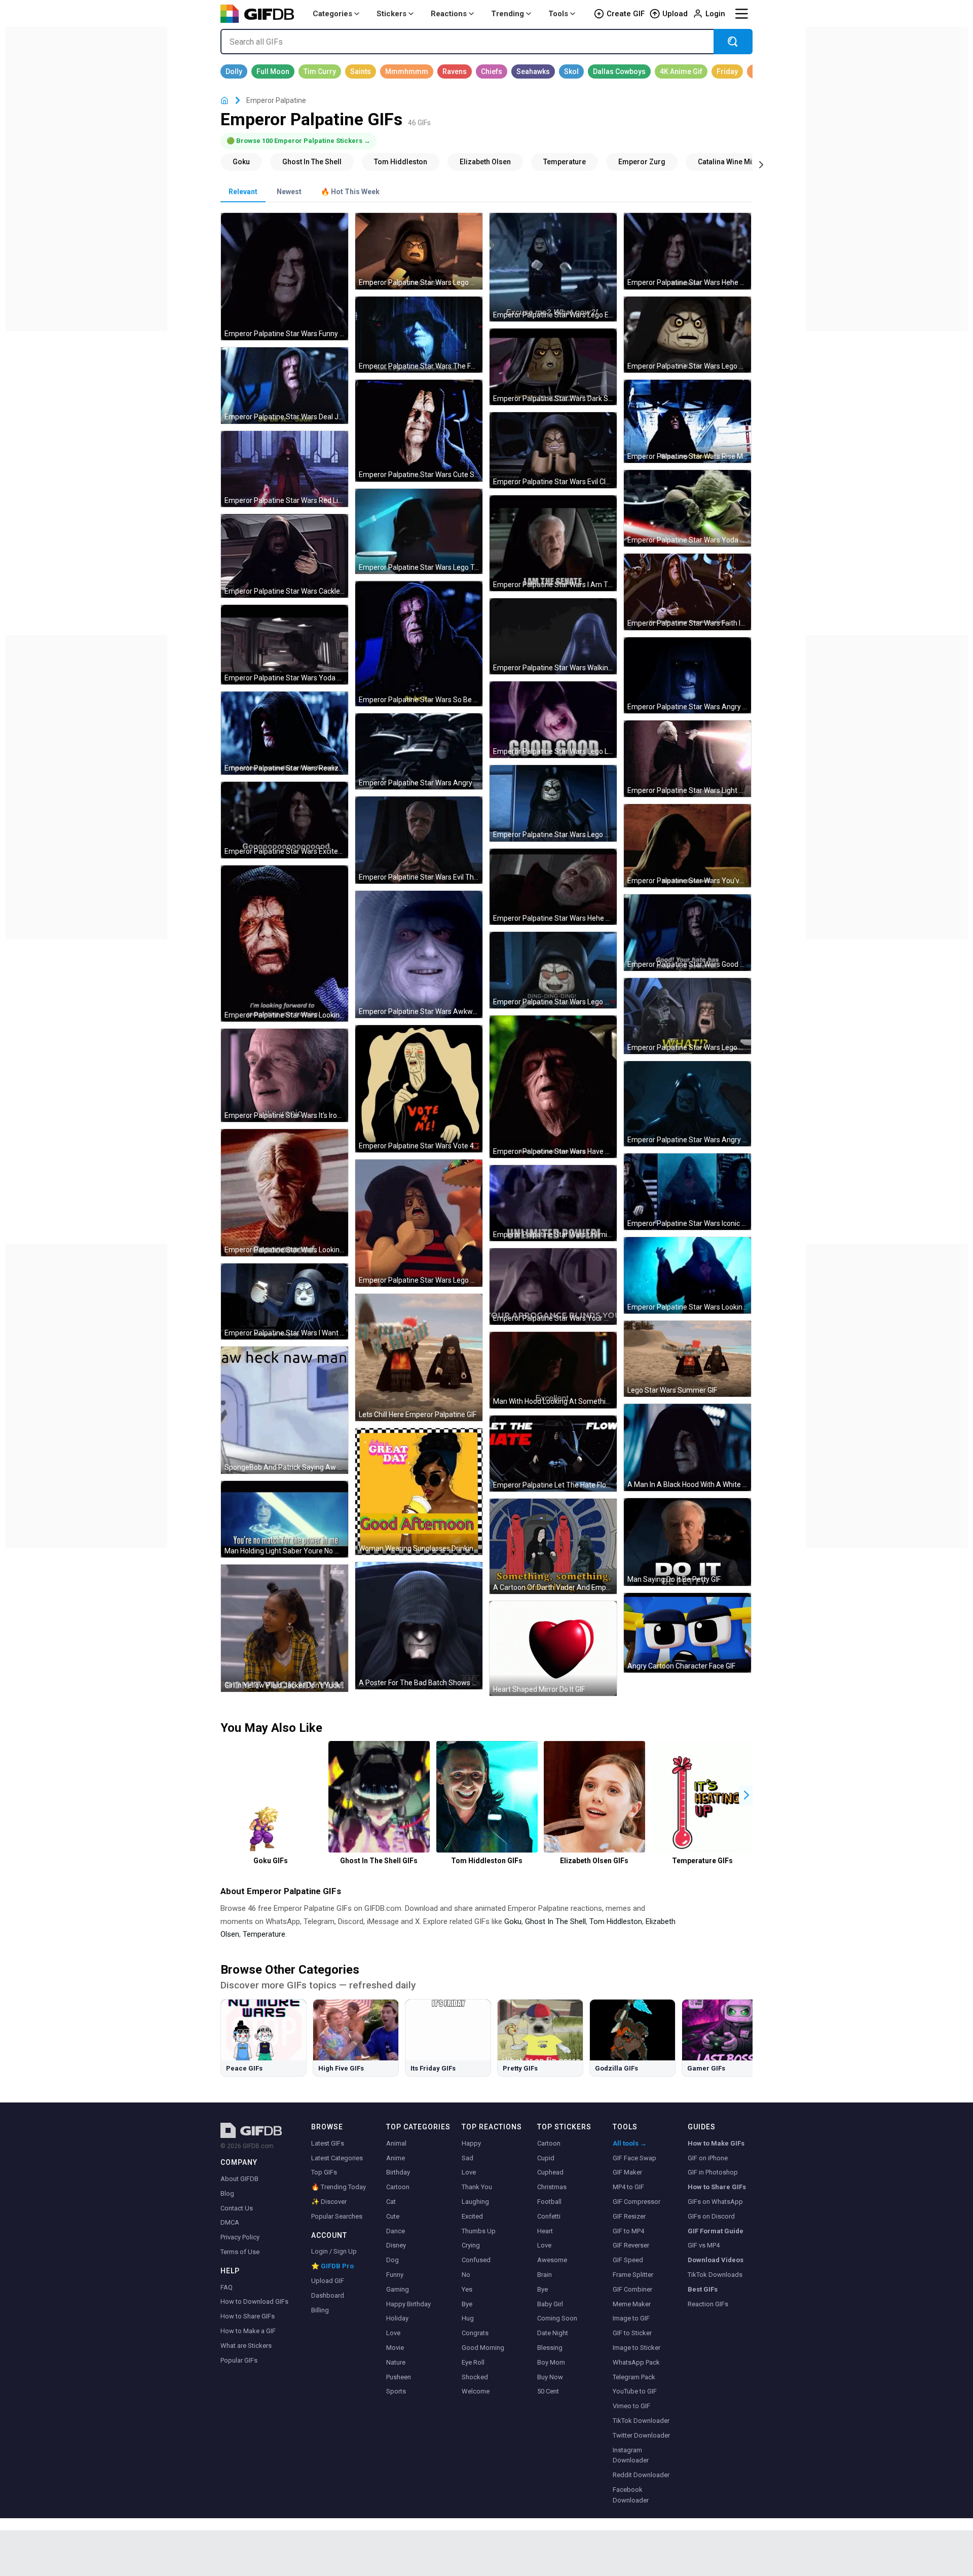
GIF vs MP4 (704, 2245)
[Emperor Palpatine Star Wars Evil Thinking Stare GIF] (419, 840)
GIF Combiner (632, 2289)
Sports (396, 2391)
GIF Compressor (637, 2202)
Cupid (546, 2158)
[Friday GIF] (727, 71)
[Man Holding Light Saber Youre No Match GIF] (285, 1519)
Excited (472, 2216)
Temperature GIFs (702, 1861)
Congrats (475, 2333)
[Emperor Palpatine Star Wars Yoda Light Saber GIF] (687, 508)
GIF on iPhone (708, 2158)
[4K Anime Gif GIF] (681, 71)
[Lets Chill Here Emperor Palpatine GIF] (419, 1357)
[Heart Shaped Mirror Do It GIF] (553, 1649)
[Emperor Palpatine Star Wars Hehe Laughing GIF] (687, 251)
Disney (396, 2245)
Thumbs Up (479, 2231)
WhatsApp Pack (636, 2362)
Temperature (264, 1934)
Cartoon (398, 2187)
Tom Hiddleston (616, 1921)
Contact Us (237, 2208)
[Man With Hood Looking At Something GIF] (553, 1370)
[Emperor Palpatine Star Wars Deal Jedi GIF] (285, 386)
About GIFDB (239, 2179)
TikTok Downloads (715, 2275)
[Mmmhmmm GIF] (407, 71)
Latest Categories (337, 2158)
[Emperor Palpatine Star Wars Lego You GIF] (687, 335)
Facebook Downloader (631, 2495)
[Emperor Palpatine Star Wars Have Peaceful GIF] (553, 1087)
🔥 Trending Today (339, 2187)
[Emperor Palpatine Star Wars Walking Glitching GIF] (553, 637)
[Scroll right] (761, 164)
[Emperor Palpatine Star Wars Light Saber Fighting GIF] (687, 759)
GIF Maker (627, 2172)
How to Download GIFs (254, 2301)
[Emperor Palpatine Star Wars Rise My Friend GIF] (687, 421)
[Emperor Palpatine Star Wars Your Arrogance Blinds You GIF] (553, 1286)
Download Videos (716, 2260)
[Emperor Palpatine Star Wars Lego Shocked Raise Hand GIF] (419, 1223)
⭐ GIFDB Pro (332, 2266)
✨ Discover (329, 2202)
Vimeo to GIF (631, 2406)
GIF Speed (628, 2260)
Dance (396, 2231)
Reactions (449, 14)
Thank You (477, 2187)
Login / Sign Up (334, 2251)
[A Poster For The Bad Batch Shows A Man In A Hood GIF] (419, 1626)
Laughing (475, 2202)
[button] (746, 1795)
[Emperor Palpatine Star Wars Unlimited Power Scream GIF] (553, 1203)
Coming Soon (557, 2318)
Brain (545, 2275)
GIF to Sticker (632, 2333)
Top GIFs (324, 2172)
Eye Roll (473, 2362)
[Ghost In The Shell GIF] (312, 162)
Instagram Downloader (631, 2455)
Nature (396, 2362)
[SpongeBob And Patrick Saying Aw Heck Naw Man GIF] (285, 1410)
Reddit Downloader (641, 2475)
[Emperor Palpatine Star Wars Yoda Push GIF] (285, 645)
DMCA (230, 2222)
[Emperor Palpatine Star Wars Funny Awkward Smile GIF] (285, 277)
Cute (393, 2216)
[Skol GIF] (571, 71)
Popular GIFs (239, 2360)
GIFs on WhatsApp (715, 2202)
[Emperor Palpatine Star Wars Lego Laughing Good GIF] (553, 720)
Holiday (397, 2318)
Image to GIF (631, 2318)
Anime (396, 2158)
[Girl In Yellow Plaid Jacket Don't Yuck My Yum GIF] (285, 1628)
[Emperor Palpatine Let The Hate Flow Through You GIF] (553, 1454)
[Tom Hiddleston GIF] (401, 162)
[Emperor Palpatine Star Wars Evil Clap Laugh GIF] (553, 450)
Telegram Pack (634, 2377)
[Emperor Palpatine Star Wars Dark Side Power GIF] (553, 367)
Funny (395, 2275)
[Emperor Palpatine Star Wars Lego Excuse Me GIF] (553, 267)
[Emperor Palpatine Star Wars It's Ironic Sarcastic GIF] (285, 1075)
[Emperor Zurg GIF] (642, 162)
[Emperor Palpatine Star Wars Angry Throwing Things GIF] (419, 752)
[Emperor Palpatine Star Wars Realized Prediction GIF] (285, 733)
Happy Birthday (408, 2304)
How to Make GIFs (716, 2143)
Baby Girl (550, 2304)
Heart (545, 2231)
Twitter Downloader (641, 2435)
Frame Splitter (633, 2275)
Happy (471, 2143)
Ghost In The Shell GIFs (379, 1861)
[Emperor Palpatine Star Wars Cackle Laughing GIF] (285, 556)
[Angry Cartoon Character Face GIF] (687, 1633)
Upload (675, 14)
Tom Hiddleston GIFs (487, 1861)
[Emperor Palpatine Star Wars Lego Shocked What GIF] (687, 1016)
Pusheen (399, 2377)
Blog (227, 2193)
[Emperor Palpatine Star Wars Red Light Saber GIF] (285, 469)
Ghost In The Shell (555, 1921)
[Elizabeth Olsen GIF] (485, 162)
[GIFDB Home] (224, 101)
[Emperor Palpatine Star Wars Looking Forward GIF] (285, 944)
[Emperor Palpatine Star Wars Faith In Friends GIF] (687, 592)
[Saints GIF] (361, 71)
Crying (471, 2245)
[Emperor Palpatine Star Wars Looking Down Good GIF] (285, 1193)
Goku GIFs (271, 1861)
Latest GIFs (328, 2143)
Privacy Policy (240, 2237)
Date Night (553, 2333)
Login (715, 14)
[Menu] (741, 14)
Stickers (391, 14)
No (466, 2275)
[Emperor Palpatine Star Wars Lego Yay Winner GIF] (553, 970)
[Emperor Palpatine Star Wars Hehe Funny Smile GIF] (553, 887)
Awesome (552, 2260)
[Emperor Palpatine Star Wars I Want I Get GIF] (285, 1302)
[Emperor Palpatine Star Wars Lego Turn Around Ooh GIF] (419, 531)
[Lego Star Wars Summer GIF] (687, 1359)
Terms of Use (240, 2252)
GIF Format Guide (716, 2231)
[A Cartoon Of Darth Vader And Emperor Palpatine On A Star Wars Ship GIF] (553, 1546)
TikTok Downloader (641, 2421)
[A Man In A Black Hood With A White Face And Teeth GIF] (687, 1447)
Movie (395, 2348)
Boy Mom (551, 2362)
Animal (396, 2143)
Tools (558, 14)
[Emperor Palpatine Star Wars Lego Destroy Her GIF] (419, 251)
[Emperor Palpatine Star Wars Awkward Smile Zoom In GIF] (419, 954)
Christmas (552, 2187)
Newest (289, 192)
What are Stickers (246, 2346)
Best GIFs (703, 2289)
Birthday (398, 2172)
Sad (467, 2158)
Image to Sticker (637, 2348)
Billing (320, 2310)
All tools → (630, 2143)
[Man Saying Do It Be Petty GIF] (687, 1542)
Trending (508, 14)
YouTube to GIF (635, 2391)
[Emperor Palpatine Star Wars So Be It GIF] (419, 644)
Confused (476, 2260)
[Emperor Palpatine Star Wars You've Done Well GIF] (687, 846)
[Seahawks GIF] (533, 71)
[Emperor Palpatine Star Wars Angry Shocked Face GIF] (687, 1104)
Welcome (476, 2391)
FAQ (227, 2287)
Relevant (243, 192)
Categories (332, 14)
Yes (467, 2289)
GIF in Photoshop (713, 2172)
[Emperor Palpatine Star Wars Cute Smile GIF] (419, 430)
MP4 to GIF (628, 2187)
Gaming (398, 2289)
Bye (467, 2304)
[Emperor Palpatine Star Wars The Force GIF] (419, 335)
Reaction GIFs (708, 2304)
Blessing (550, 2348)
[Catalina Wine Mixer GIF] (730, 162)
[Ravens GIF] (455, 71)
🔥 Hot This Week (350, 192)
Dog (392, 2260)
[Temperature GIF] (565, 162)
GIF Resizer (629, 2216)
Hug (468, 2318)
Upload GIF (328, 2281)
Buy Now (550, 2377)
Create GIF (626, 14)
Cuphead (550, 2172)
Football (549, 2202)
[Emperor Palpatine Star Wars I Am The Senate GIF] (553, 543)
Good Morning (483, 2348)
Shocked (475, 2377)
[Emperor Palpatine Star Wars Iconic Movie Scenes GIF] (687, 1192)
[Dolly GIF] (234, 71)
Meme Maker (632, 2304)
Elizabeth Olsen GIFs (594, 1861)
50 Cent (548, 2391)
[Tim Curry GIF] (320, 71)
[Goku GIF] (241, 162)
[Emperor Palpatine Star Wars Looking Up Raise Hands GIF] (687, 1275)
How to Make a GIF (248, 2331)
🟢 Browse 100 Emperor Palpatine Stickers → (298, 141)
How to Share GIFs (248, 2316)
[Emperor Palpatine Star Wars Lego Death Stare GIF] (553, 803)
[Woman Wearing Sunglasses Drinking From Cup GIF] (419, 1492)
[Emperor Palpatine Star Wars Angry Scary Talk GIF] (687, 676)
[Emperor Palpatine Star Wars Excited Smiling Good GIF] (285, 820)
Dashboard (328, 2295)
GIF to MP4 (628, 2231)
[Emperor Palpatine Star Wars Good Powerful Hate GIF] (687, 933)
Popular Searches (337, 2216)
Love (393, 2333)
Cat (391, 2202)
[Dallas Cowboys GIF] (619, 71)
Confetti (549, 2216)
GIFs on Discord (711, 2216)
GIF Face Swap (634, 2158)
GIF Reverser (631, 2245)
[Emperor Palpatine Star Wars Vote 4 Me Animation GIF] (419, 1089)
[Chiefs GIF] (492, 71)
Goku (513, 1921)
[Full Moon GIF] (273, 71)
